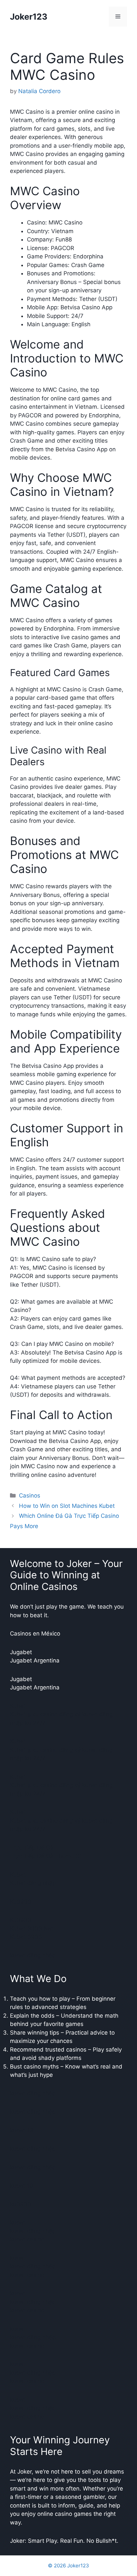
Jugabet (21, 1652)
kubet (18, 2222)
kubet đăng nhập (33, 1955)
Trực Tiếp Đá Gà (32, 1848)
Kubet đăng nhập (33, 1883)
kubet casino (27, 2239)
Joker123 (29, 17)
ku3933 (20, 2204)
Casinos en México (35, 1634)
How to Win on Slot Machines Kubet (67, 1506)
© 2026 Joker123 (68, 2566)
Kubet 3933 (26, 1937)
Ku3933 (21, 1902)
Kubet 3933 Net (32, 1929)
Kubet (18, 1706)
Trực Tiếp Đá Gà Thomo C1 (46, 1856)
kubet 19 (22, 2130)
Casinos (30, 1496)
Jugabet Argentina (35, 1660)
